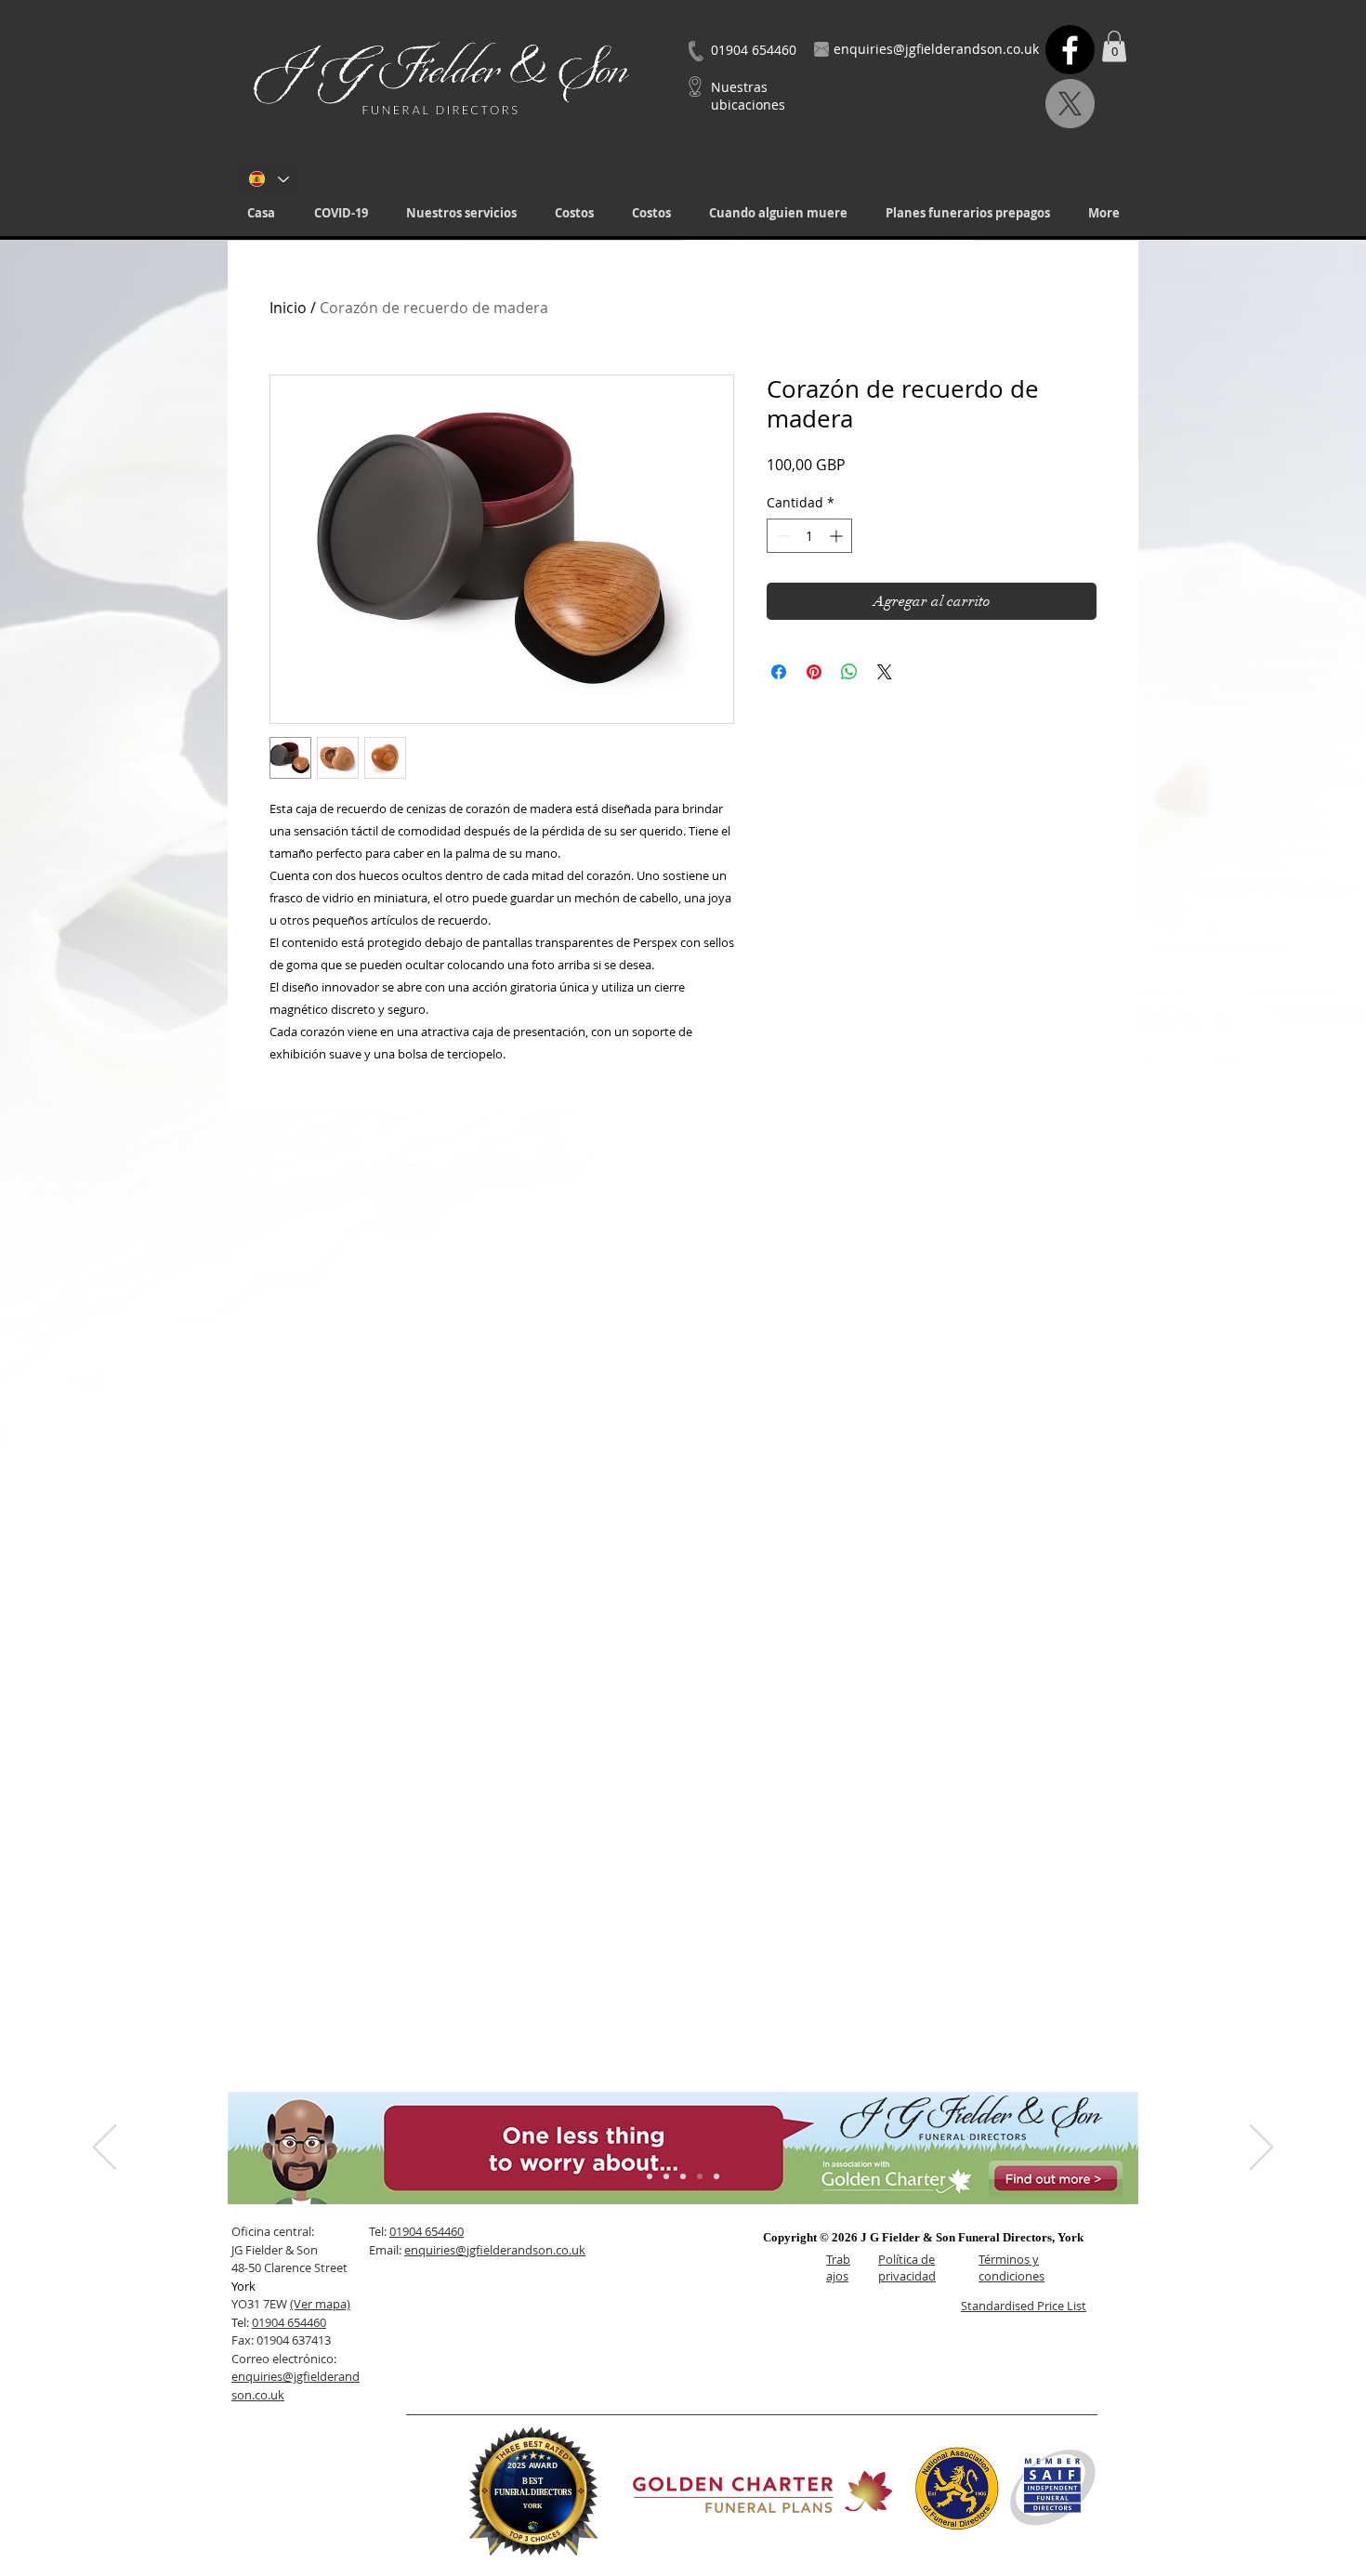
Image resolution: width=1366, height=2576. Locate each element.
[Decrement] (781, 536)
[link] (1114, 46)
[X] (1070, 104)
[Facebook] (1070, 50)
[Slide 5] (716, 2176)
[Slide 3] (683, 2176)
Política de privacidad (907, 2267)
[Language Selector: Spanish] (269, 179)
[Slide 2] (666, 2176)
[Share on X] (885, 672)
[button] (461, 213)
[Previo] (105, 2149)
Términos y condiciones (1011, 2267)
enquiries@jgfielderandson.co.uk (495, 2250)
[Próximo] (1261, 2149)
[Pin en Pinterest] (814, 672)
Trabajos (838, 2267)
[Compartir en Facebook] (779, 672)
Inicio (288, 308)
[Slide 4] (700, 2176)
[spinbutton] (809, 536)
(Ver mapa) (320, 2304)
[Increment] (838, 536)
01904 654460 (289, 2322)
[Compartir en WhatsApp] (849, 672)
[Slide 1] (650, 2176)
